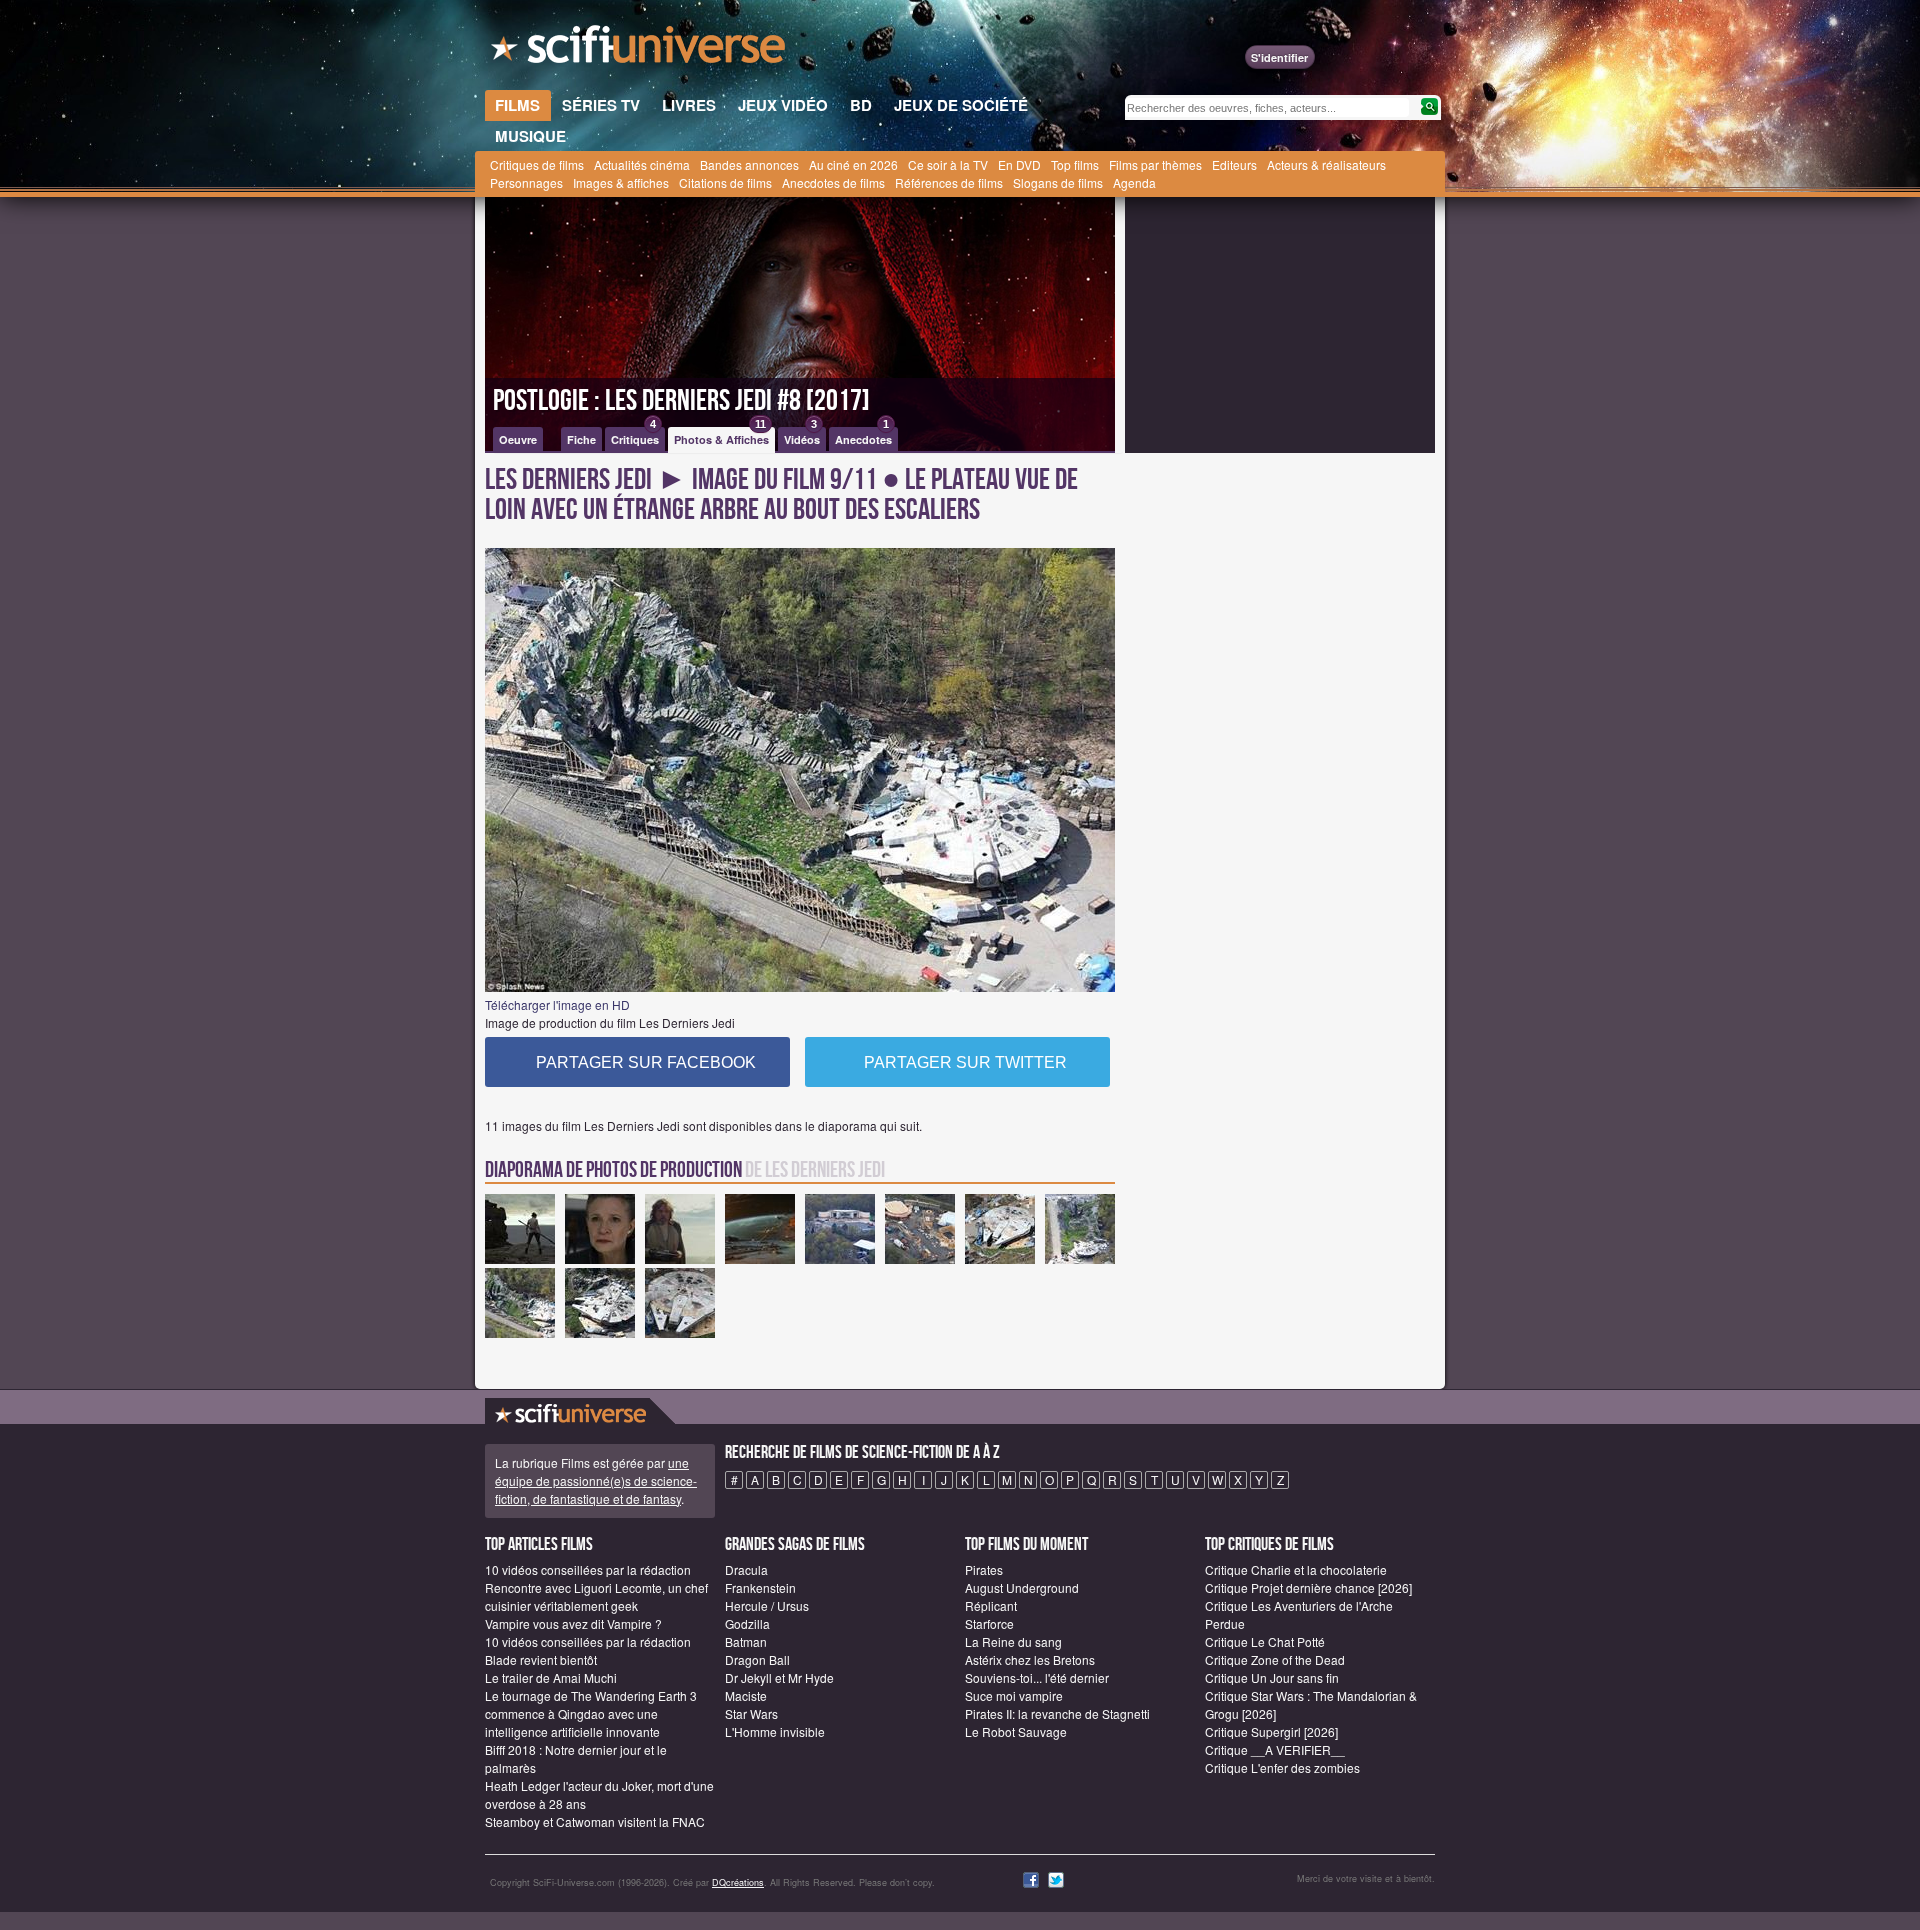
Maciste (746, 1695)
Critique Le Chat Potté (1265, 1641)
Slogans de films (1058, 182)
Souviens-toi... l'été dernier (1037, 1677)
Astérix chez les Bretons (1030, 1659)
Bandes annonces (749, 164)
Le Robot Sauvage (1016, 1731)
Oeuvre (518, 439)
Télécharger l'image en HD (557, 1004)
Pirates (984, 1569)
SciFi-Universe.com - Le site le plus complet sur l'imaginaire (640, 50)
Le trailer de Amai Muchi (551, 1677)
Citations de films (725, 182)
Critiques (635, 437)
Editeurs (1234, 164)
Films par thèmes (1155, 164)
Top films (1075, 164)
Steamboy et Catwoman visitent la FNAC (595, 1821)
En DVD (1019, 164)
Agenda (1134, 182)
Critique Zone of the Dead (1275, 1659)
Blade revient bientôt (541, 1659)
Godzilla (747, 1623)
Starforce (989, 1623)
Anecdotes (863, 437)
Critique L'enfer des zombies (1282, 1767)
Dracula (746, 1569)
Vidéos (802, 437)
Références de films (949, 182)
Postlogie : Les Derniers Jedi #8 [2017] (681, 401)
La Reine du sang (1013, 1641)
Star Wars (751, 1713)
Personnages (526, 182)
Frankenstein (760, 1587)
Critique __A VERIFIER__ (1275, 1749)
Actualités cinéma (642, 164)
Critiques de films (537, 164)
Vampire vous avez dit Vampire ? (573, 1623)
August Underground (1022, 1587)
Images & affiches (621, 182)
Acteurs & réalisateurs (1326, 164)
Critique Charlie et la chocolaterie (1296, 1569)
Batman (746, 1641)
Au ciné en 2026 (853, 164)
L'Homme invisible (775, 1731)
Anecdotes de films (833, 182)
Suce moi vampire (1014, 1695)
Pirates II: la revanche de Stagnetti (1057, 1713)
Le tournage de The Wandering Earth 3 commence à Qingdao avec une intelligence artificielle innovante (591, 1713)
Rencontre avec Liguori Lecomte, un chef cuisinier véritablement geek (596, 1596)
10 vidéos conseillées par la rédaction (588, 1569)
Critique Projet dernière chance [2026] (1308, 1587)
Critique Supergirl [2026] (1271, 1731)
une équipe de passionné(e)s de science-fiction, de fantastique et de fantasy (596, 1480)
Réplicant (991, 1605)
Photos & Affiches (721, 437)
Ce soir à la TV (948, 164)
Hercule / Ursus (767, 1605)
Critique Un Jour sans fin (1272, 1677)
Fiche (581, 439)
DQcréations (738, 1882)
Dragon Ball (757, 1659)
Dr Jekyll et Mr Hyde (779, 1677)
